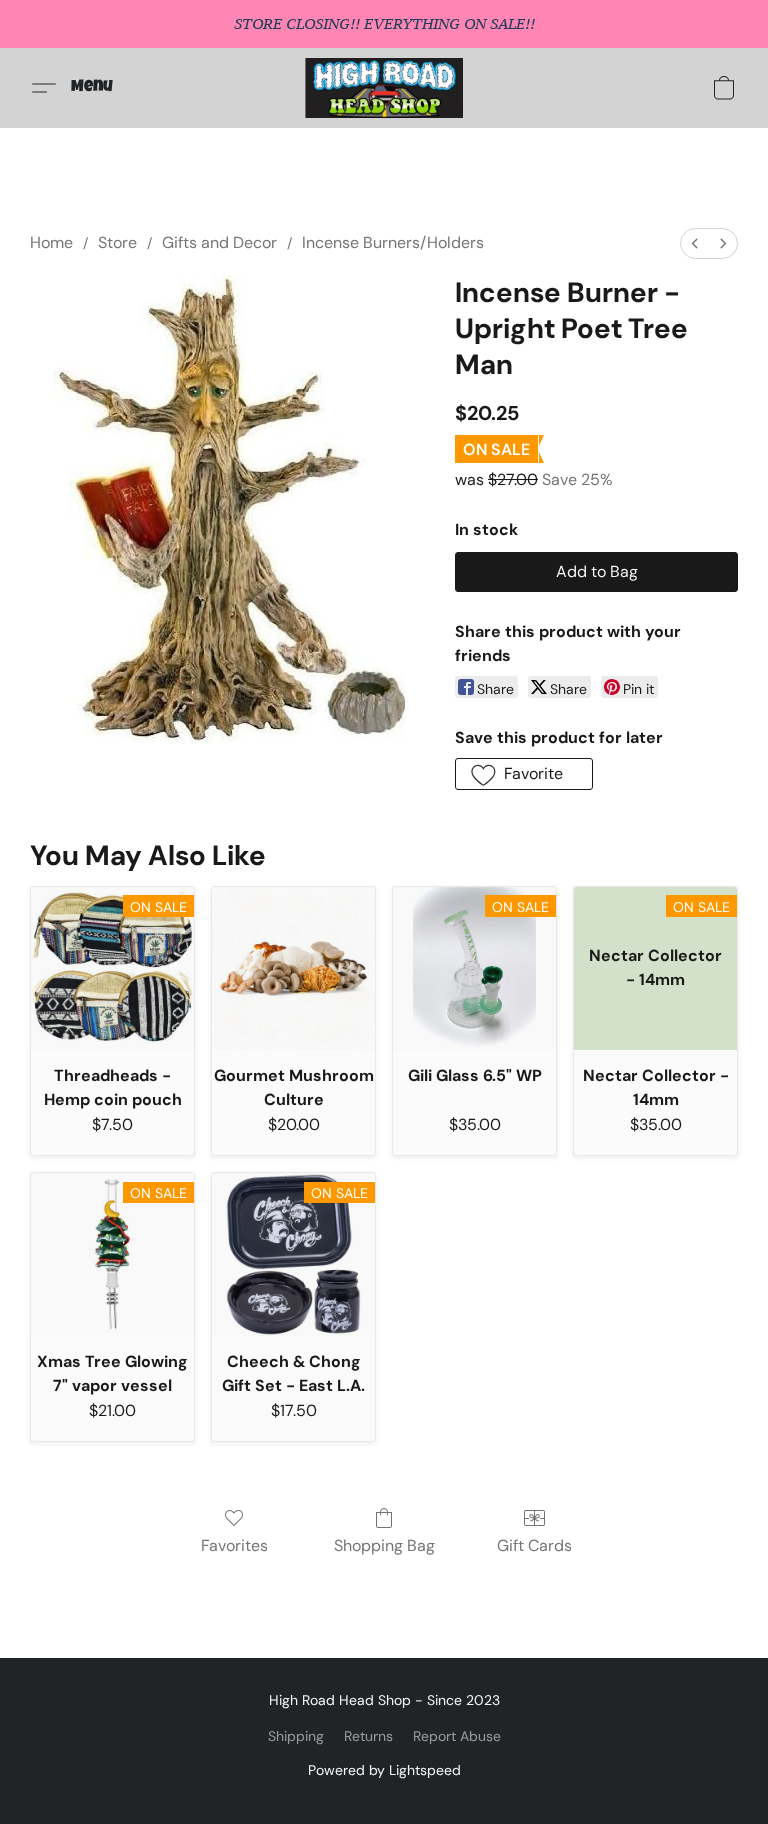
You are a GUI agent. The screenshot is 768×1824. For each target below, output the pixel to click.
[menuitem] (695, 243)
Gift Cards (534, 1545)
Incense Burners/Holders (393, 242)
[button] (384, 88)
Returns (368, 1736)
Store (117, 242)
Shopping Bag (384, 1545)
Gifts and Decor (219, 242)
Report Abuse (457, 1736)
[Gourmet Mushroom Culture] (293, 968)
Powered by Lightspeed (384, 1770)
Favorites (234, 1545)
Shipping (296, 1736)
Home (51, 242)
